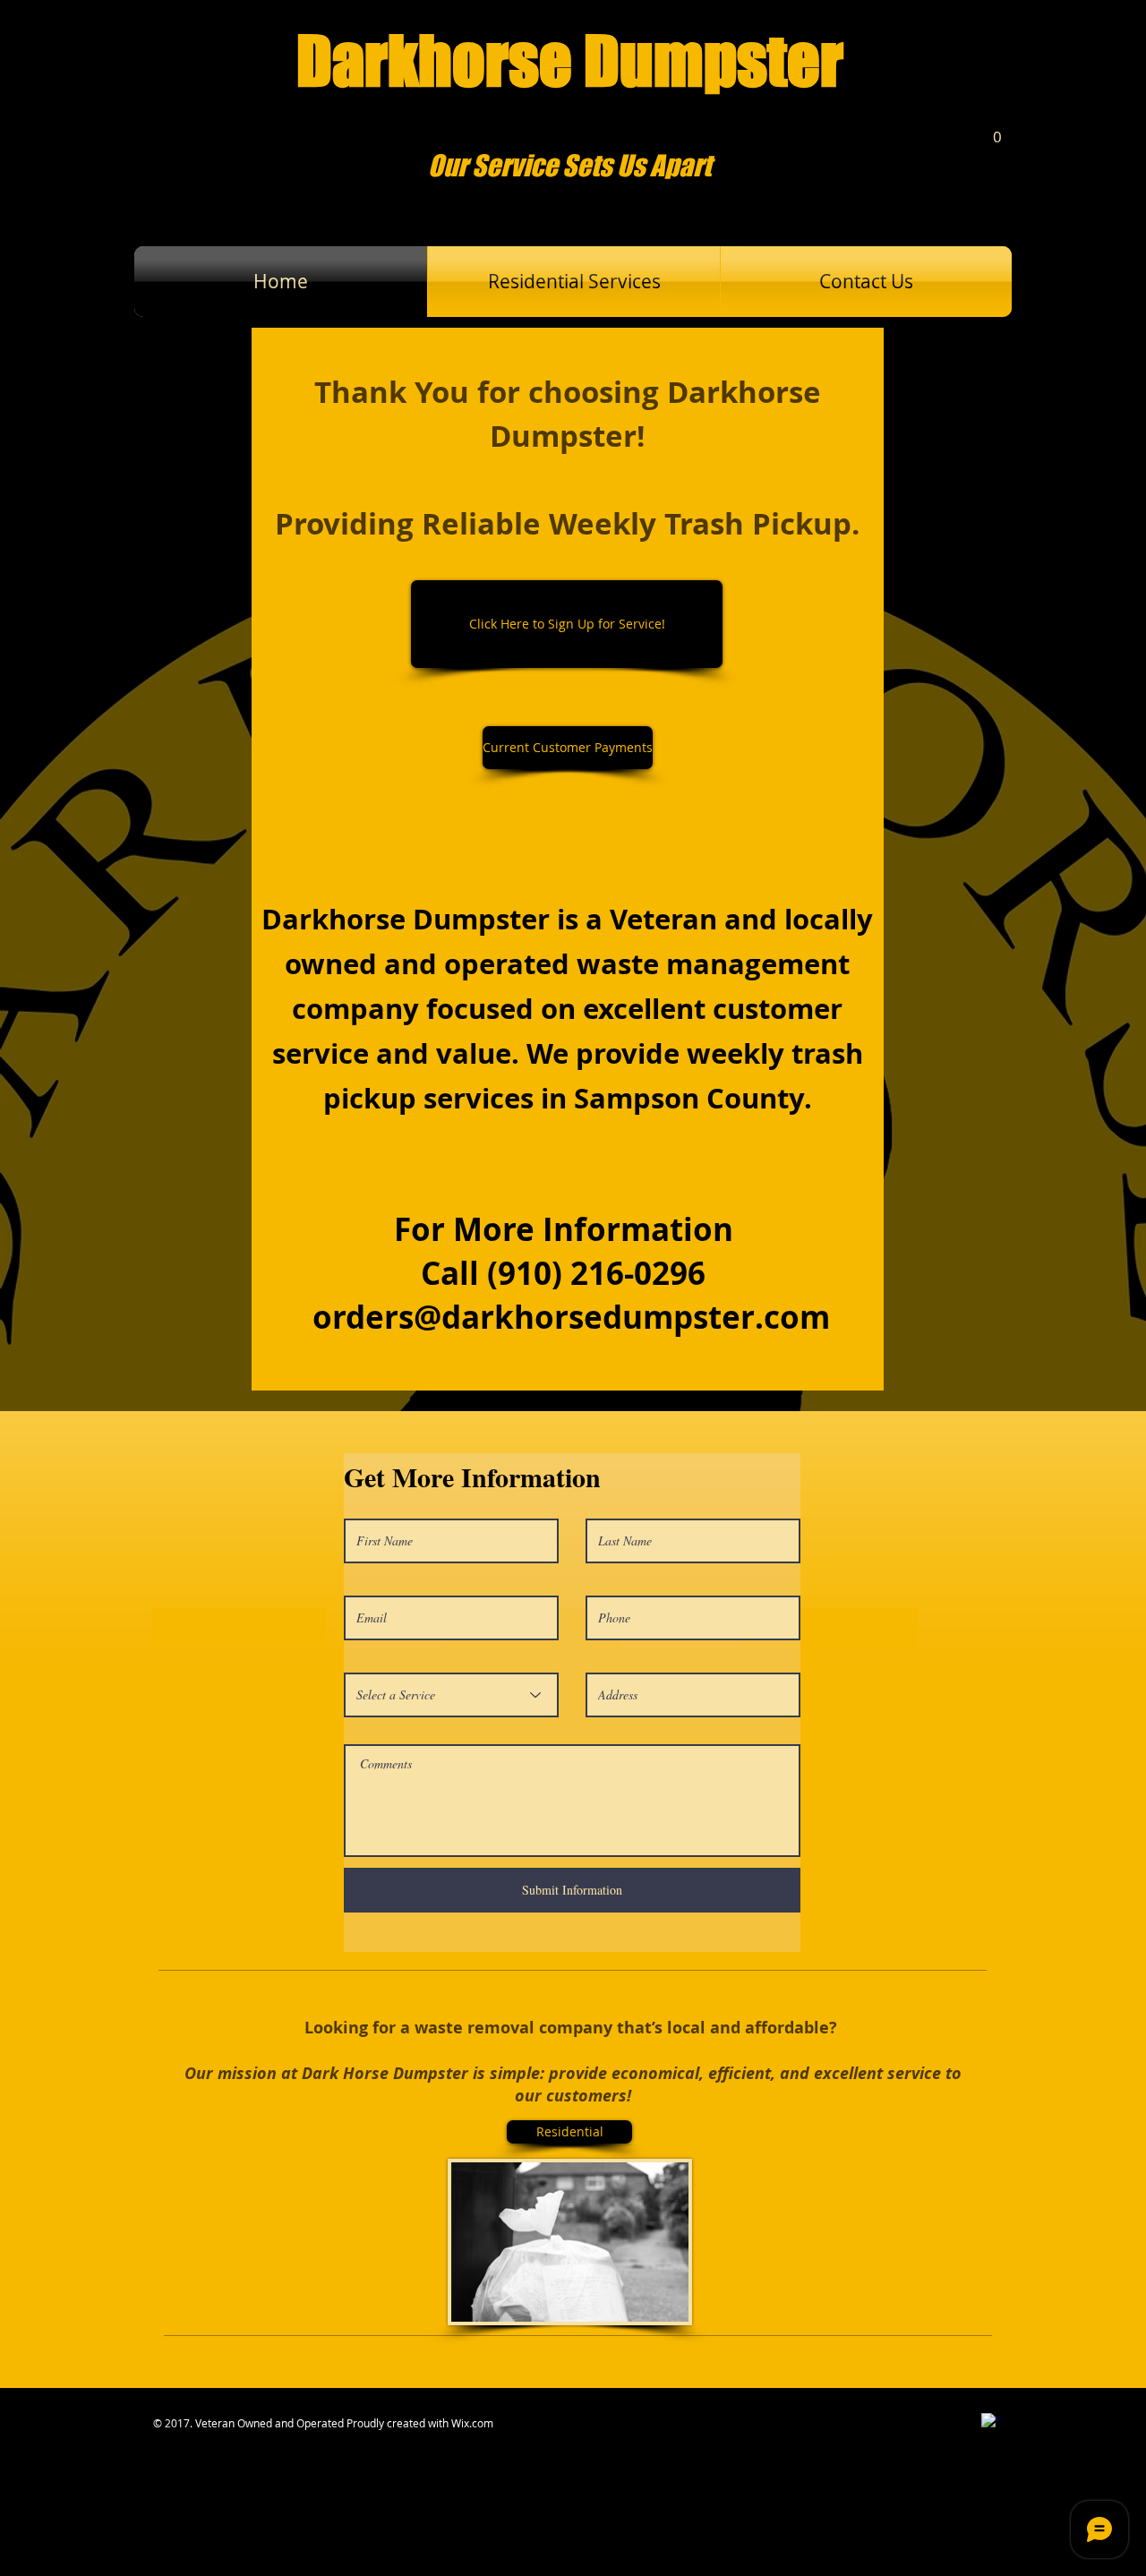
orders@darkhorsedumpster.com (571, 1317)
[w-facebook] (990, 2422)
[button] (997, 131)
